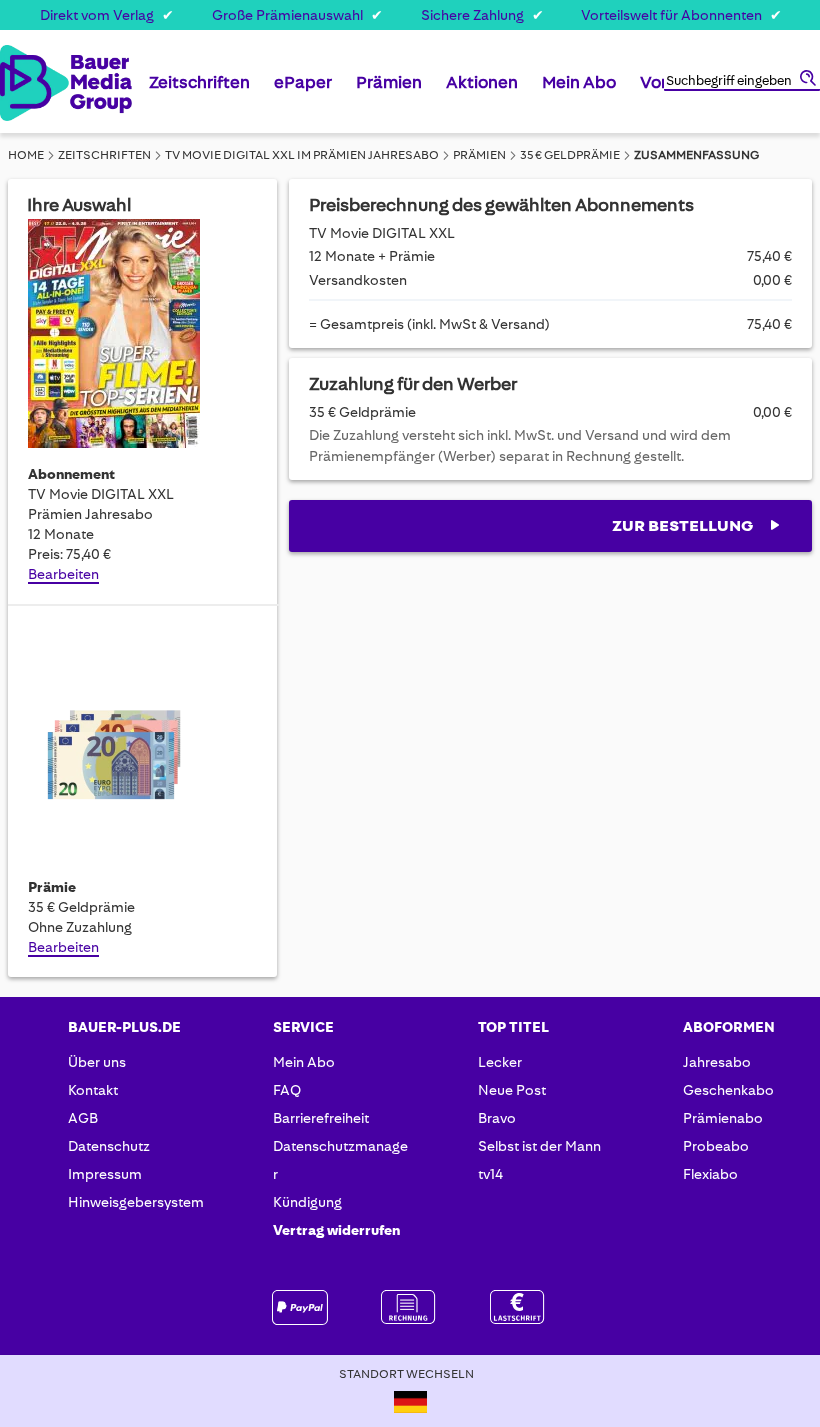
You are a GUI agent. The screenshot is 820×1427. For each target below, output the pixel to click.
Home (26, 155)
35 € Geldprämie (570, 155)
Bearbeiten (63, 574)
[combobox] (742, 82)
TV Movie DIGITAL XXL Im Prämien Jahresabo (302, 155)
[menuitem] (199, 90)
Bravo (497, 1118)
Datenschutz (109, 1146)
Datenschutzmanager (340, 1160)
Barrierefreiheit (321, 1118)
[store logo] (19, 83)
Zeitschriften (104, 155)
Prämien (479, 155)
